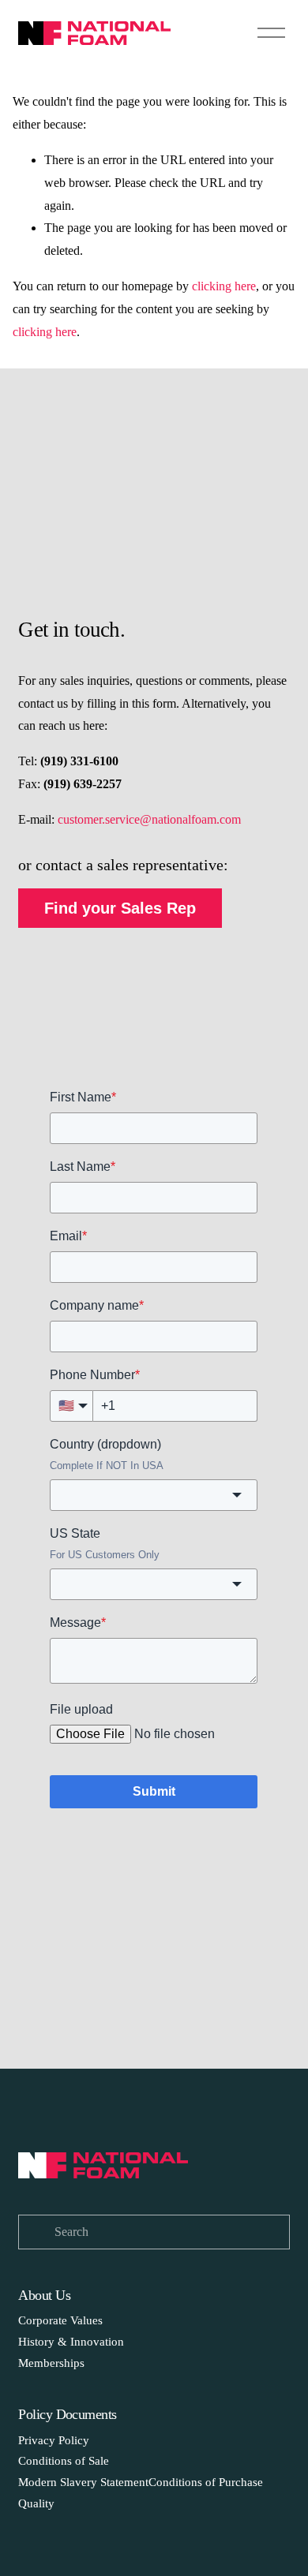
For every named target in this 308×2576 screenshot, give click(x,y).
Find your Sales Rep (120, 908)
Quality (36, 2503)
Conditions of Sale (65, 2461)
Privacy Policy (54, 2440)
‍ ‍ (91, 2440)
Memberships (51, 2363)
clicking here (224, 286)
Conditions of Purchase (206, 2482)
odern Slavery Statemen (87, 2482)
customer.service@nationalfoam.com (149, 819)
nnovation (99, 2342)
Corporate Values (60, 2320)
